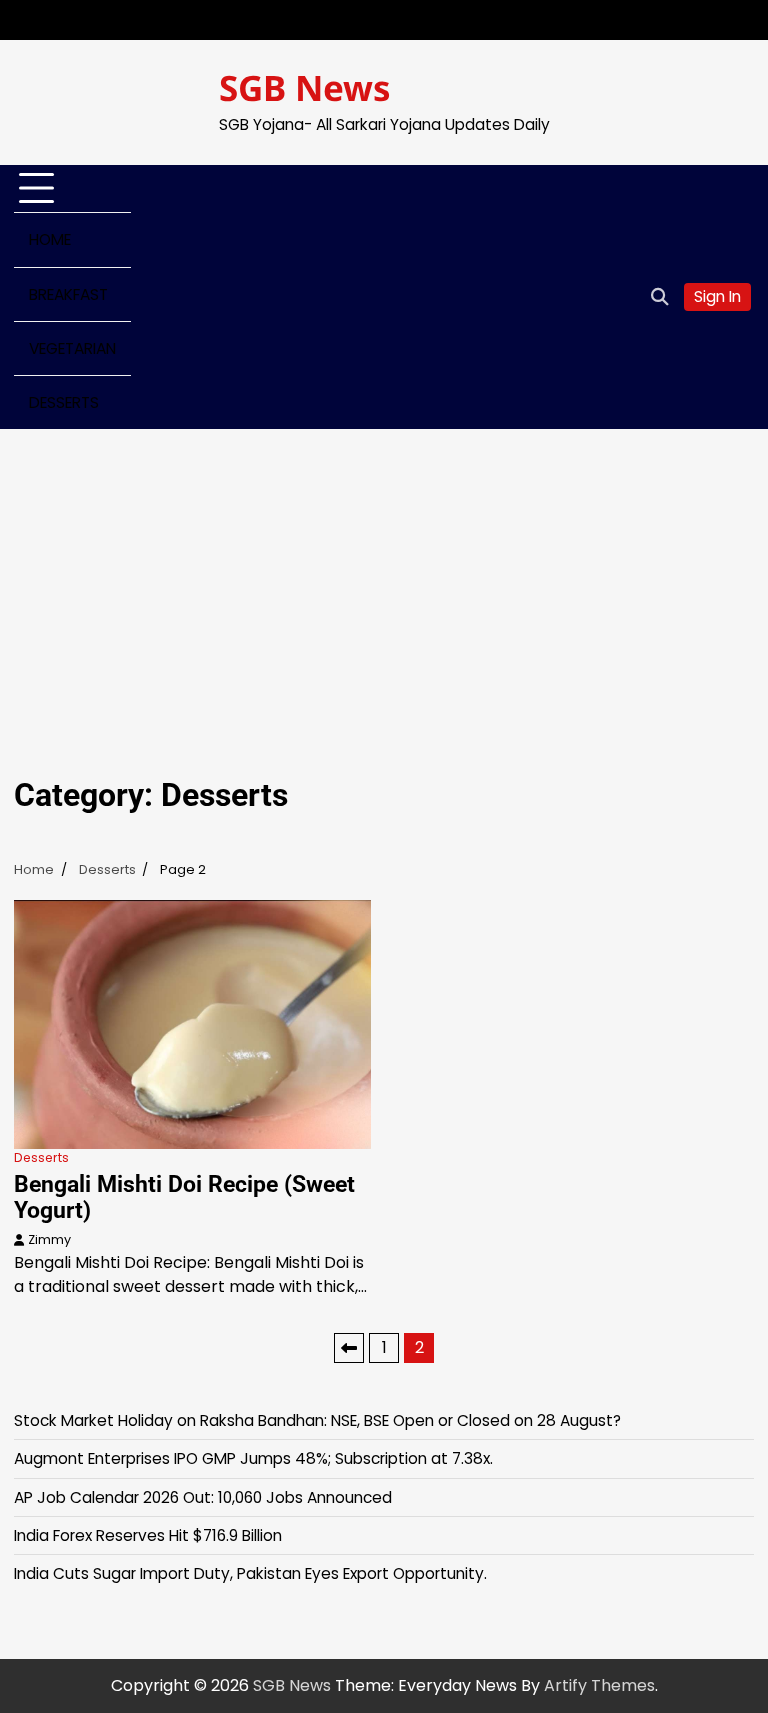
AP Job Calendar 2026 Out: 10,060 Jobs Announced (203, 1497)
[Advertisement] (384, 579)
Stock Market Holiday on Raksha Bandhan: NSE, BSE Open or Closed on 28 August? (317, 1420)
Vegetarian (72, 348)
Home (50, 239)
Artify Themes (599, 1685)
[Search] (659, 297)
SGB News (305, 87)
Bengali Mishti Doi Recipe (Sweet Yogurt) (184, 1197)
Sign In (717, 296)
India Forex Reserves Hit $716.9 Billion (148, 1535)
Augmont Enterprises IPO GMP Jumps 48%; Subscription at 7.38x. (253, 1458)
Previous (349, 1348)
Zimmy (49, 1239)
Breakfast (68, 294)
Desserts (64, 402)
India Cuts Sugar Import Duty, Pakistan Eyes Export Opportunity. (250, 1573)
